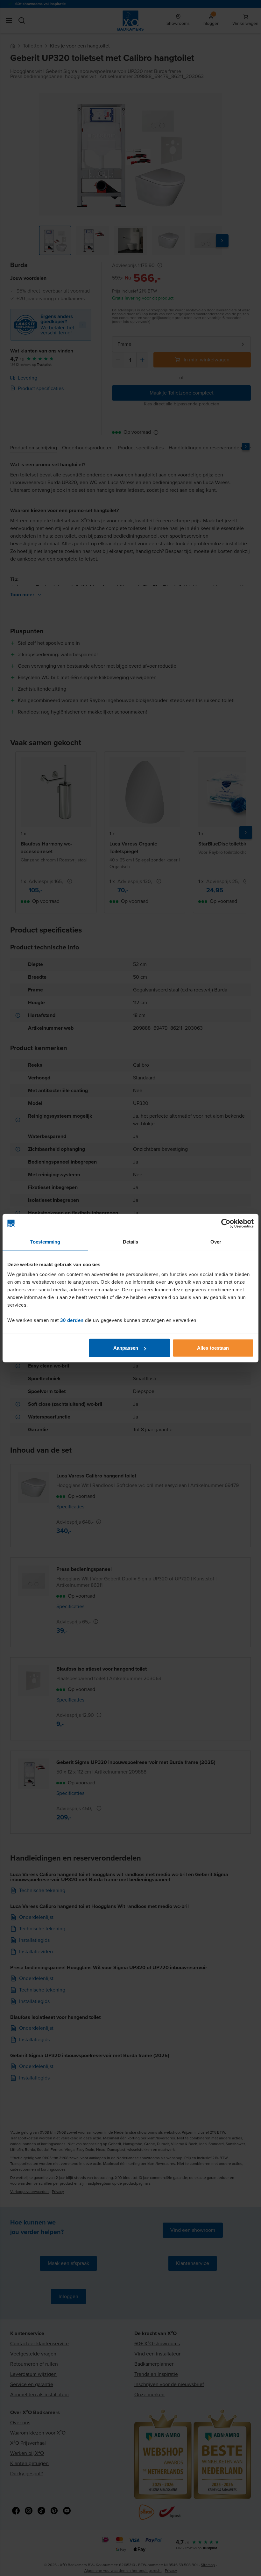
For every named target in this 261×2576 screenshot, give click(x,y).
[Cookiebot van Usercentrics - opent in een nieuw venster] (226, 1223)
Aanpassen (126, 1348)
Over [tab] (216, 1241)
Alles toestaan (213, 1348)
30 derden (72, 1320)
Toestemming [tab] (45, 1241)
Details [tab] (131, 1241)
